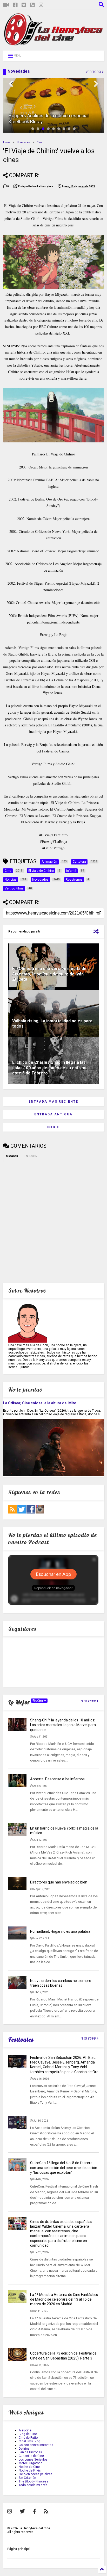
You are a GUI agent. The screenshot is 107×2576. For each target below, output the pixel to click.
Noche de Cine (29, 2467)
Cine (39, 142)
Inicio (53, 1127)
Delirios (24, 2449)
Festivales (21, 2040)
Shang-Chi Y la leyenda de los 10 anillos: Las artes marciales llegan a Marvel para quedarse (63, 1725)
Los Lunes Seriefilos (33, 2460)
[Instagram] (41, 5)
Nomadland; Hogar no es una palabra (60, 1931)
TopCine (38, 1701)
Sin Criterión (27, 2478)
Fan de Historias (30, 2452)
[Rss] (32, 5)
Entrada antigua (53, 1114)
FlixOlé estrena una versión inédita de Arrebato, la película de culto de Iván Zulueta (49, 974)
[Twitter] (24, 5)
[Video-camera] (6, 5)
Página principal (19, 2549)
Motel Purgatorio (31, 2463)
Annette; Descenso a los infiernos (57, 1779)
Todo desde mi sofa (33, 2485)
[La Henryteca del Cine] (53, 44)
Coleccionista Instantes (36, 2445)
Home (7, 142)
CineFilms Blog (29, 2441)
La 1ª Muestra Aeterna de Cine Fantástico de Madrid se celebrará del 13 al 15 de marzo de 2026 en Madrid (64, 2299)
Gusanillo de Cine (31, 2456)
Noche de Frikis (30, 2470)
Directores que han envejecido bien (59, 1882)
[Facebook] (15, 5)
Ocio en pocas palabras (36, 2474)
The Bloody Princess (34, 2481)
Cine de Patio (28, 2438)
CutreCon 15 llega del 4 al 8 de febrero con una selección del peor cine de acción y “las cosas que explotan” (64, 2167)
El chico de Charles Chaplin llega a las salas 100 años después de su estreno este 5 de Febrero (50, 1068)
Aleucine (25, 2430)
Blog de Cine (28, 2434)
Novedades (23, 142)
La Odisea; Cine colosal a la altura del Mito (40, 1403)
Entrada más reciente (53, 1102)
